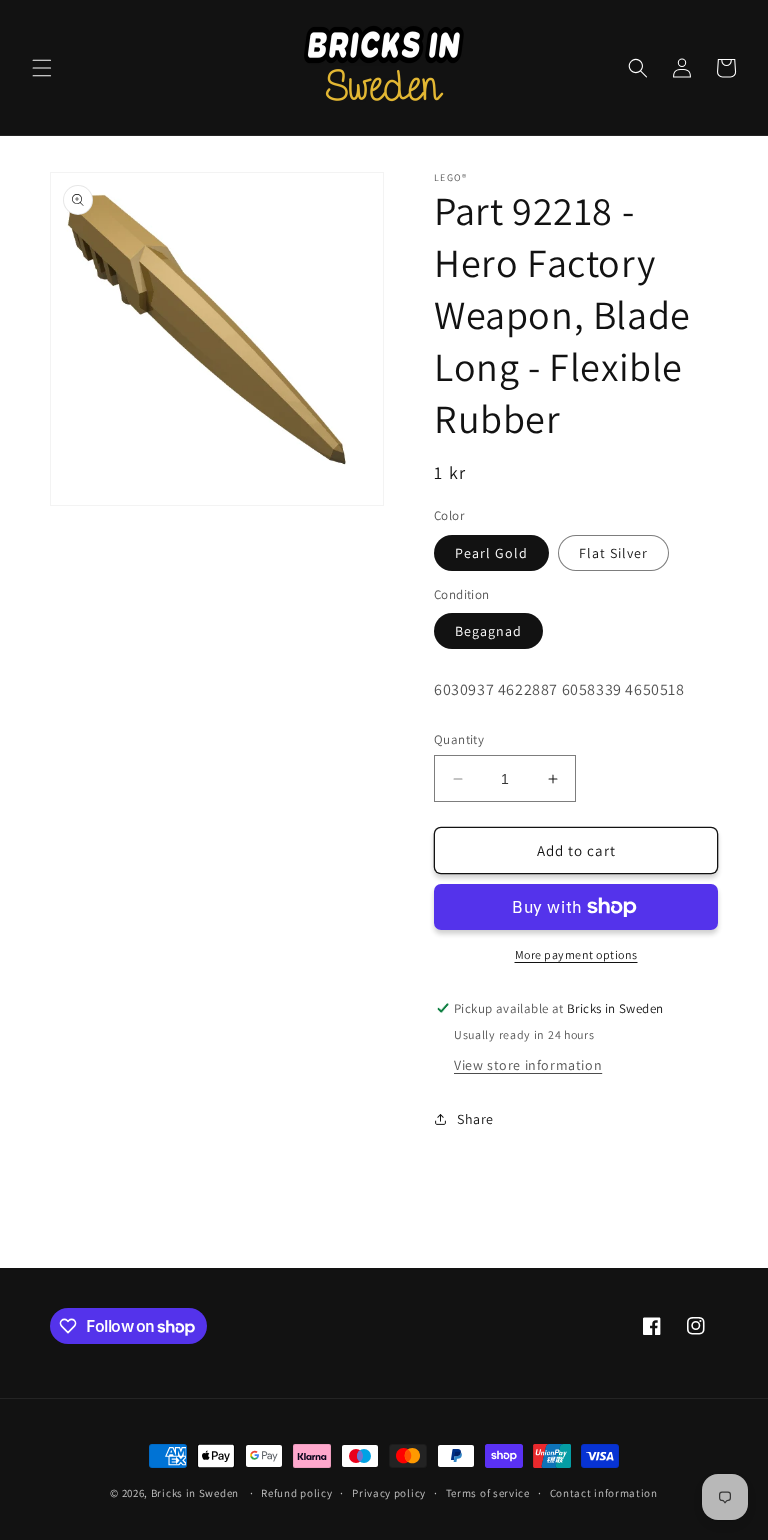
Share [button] (475, 1119)
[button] (42, 68)
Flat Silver (613, 553)
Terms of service (488, 1493)
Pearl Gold (491, 553)
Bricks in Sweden (195, 1493)
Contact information (604, 1493)
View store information (528, 1065)
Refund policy (296, 1493)
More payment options (576, 954)
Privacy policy (389, 1493)
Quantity (459, 739)
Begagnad (488, 631)
